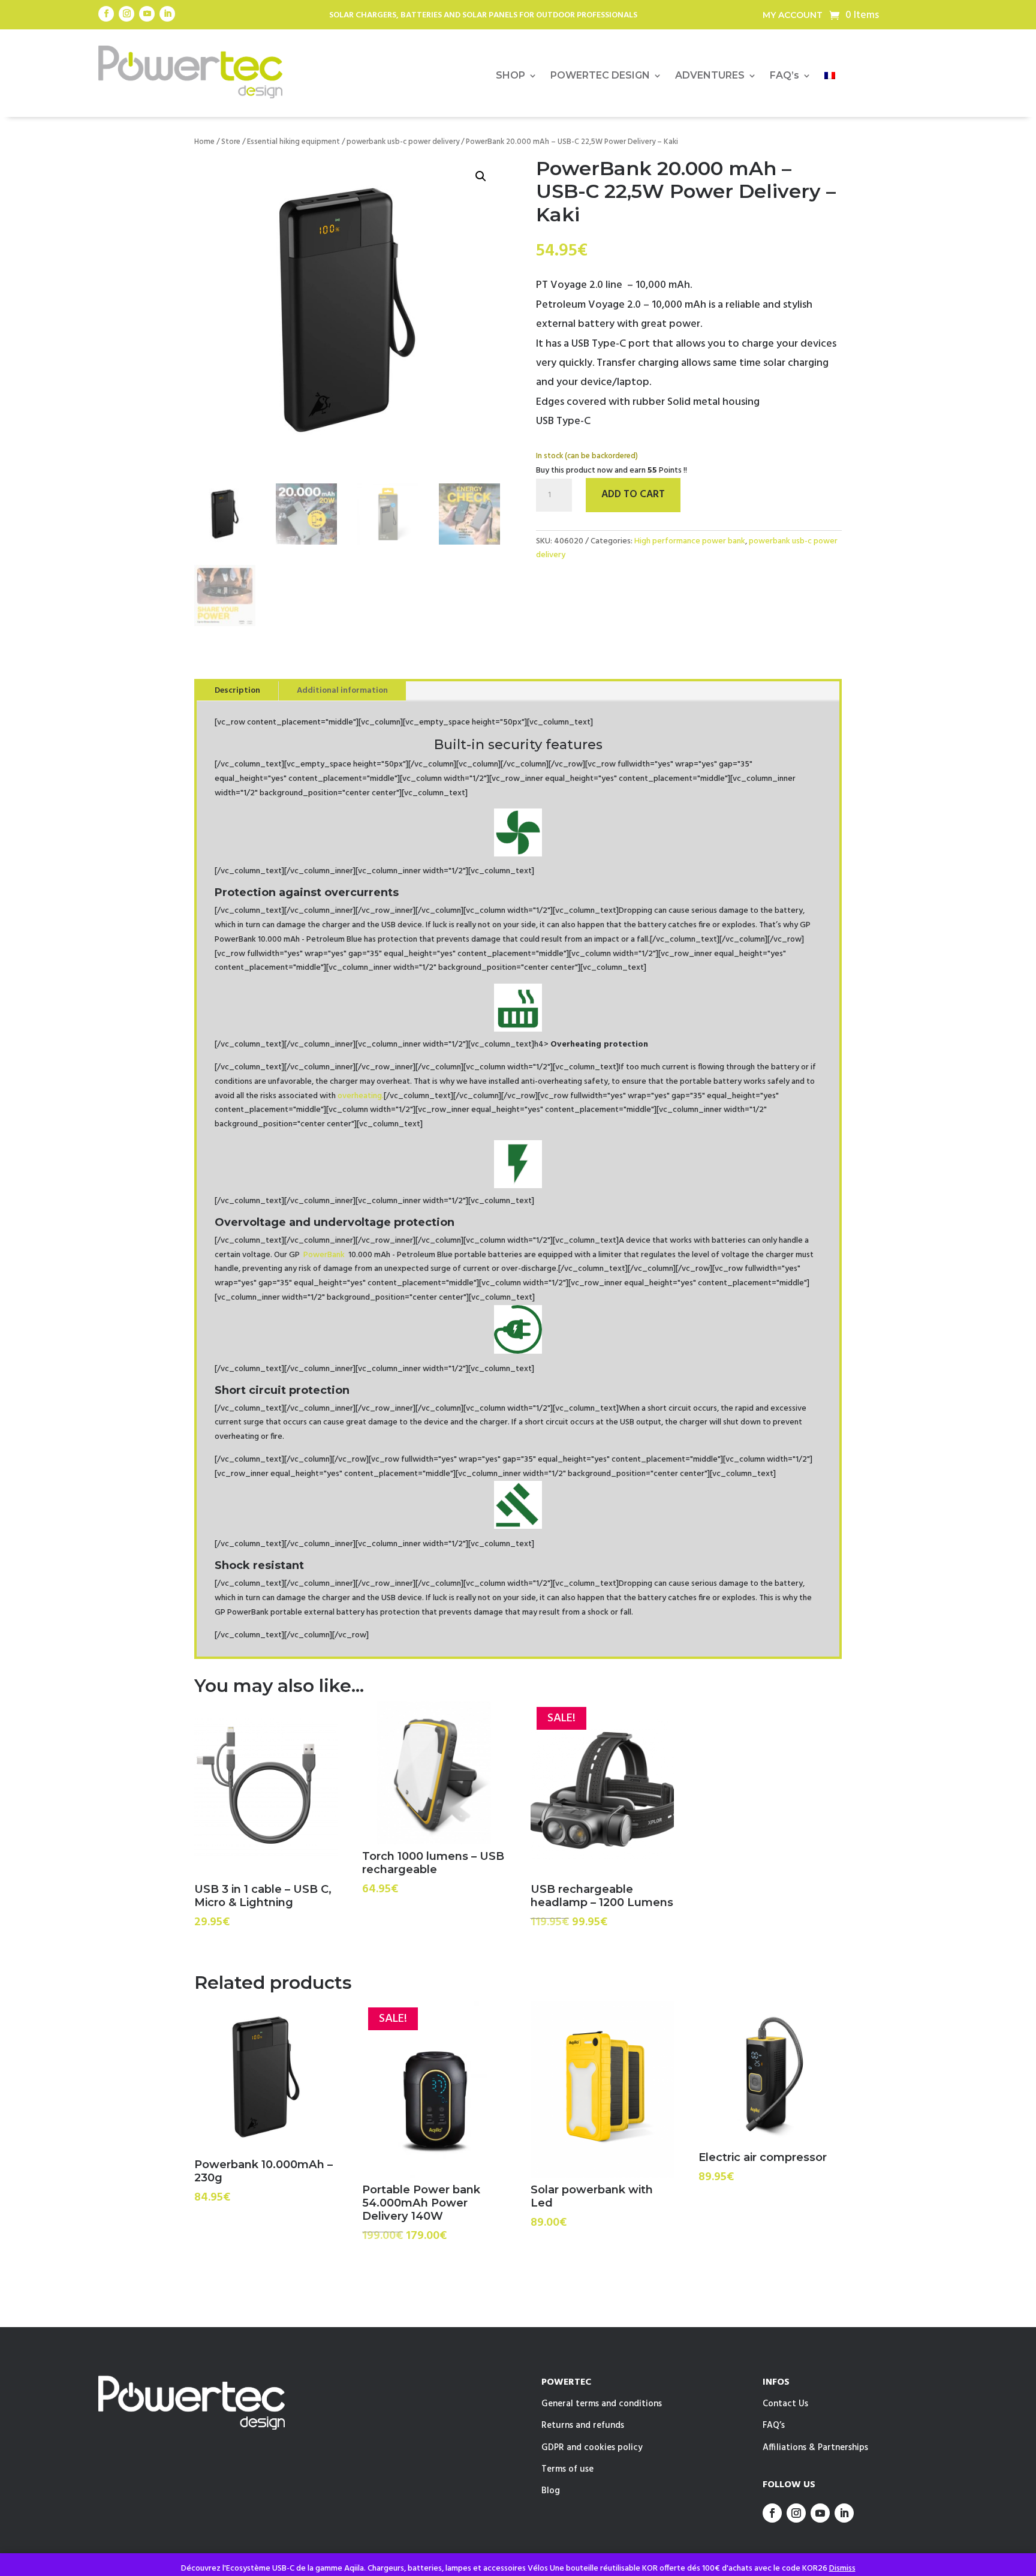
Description (237, 691)
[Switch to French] (830, 78)
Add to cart (633, 495)
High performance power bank (690, 541)
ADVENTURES (710, 76)
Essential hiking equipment (293, 142)
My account (793, 16)
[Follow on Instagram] (127, 14)
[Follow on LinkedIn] (167, 14)
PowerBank (325, 1255)
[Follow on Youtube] (147, 14)
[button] (481, 176)
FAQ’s (784, 76)
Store (231, 142)
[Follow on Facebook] (106, 14)
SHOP (511, 76)
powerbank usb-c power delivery (403, 142)
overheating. (361, 1096)
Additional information (342, 691)
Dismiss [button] (842, 2569)
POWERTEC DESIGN (600, 76)
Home (204, 142)
